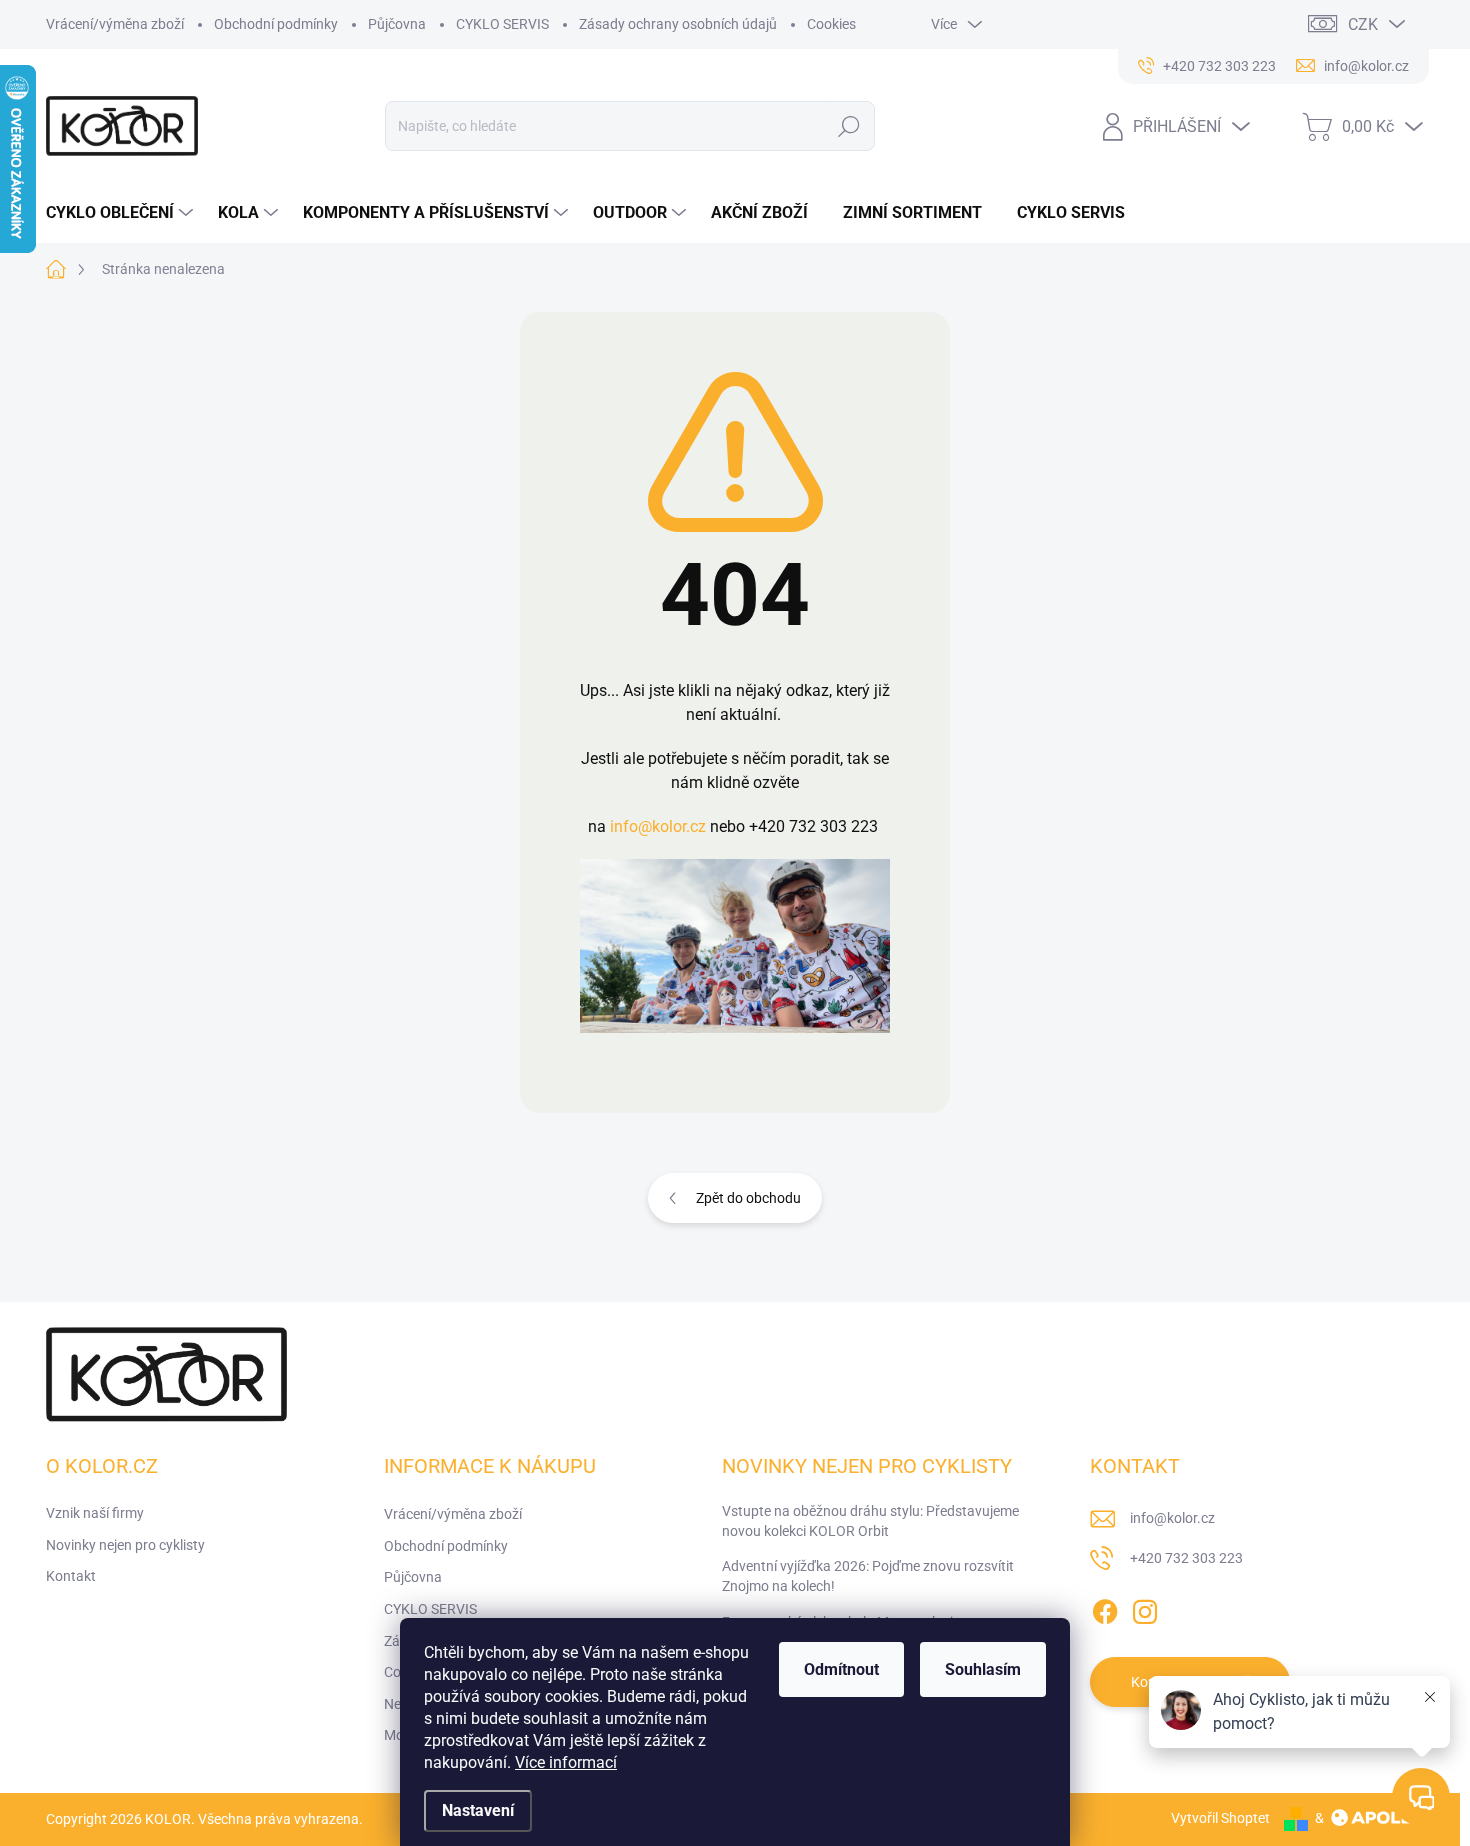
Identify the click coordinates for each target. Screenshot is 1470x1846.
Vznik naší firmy (95, 1513)
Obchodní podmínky (276, 24)
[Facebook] (1105, 1608)
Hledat (849, 126)
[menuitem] (122, 213)
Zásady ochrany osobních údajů (678, 24)
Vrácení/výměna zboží (115, 24)
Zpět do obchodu (748, 1198)
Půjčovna (397, 24)
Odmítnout (841, 1669)
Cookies (831, 24)
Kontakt (71, 1576)
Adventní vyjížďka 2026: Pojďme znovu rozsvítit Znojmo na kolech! (868, 1576)
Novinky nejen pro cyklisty (125, 1545)
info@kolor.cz (658, 826)
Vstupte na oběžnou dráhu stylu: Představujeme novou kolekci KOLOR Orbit (870, 1521)
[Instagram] (1145, 1608)
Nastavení (478, 1810)
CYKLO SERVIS (502, 24)
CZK (1363, 24)
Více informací (566, 1762)
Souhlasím (983, 1669)
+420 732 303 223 (1186, 1558)
